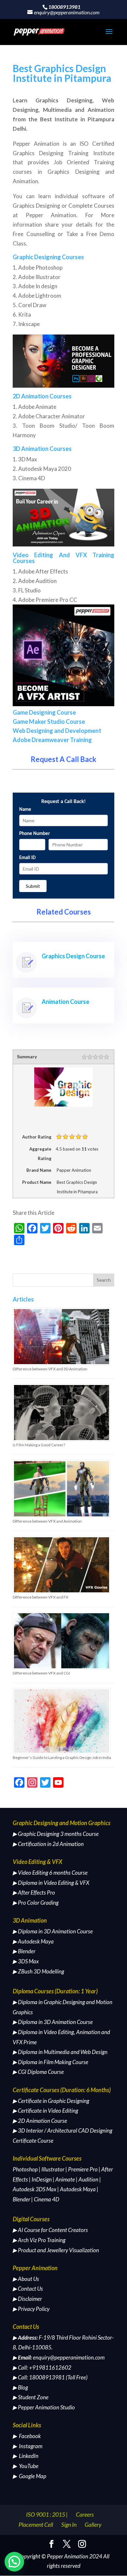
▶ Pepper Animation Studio (44, 2407)
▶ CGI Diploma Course (38, 2072)
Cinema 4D (47, 2199)
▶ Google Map (29, 2476)
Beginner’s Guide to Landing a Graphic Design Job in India (62, 1757)
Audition (88, 2179)
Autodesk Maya (78, 2189)
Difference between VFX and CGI (41, 1673)
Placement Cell (36, 2524)
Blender (21, 2199)
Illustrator (53, 2169)
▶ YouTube (26, 2466)
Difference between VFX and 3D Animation (50, 1369)
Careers (85, 2514)
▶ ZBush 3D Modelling (38, 1971)
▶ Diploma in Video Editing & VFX (51, 1883)
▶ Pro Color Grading (36, 1903)
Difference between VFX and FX (41, 1597)
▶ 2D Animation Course (40, 2121)
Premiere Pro (83, 2169)
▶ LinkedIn (26, 2456)
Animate (65, 2179)
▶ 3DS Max (26, 1961)
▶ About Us (26, 2279)
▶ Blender (24, 1951)
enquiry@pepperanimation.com (69, 2357)
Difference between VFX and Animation (47, 1521)
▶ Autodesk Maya (33, 1941)
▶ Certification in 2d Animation (48, 1844)
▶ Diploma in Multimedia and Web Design (60, 2052)
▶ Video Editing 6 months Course (50, 1873)
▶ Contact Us (28, 2289)
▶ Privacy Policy (31, 2309)
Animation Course (65, 1002)
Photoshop (25, 2169)
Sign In (69, 2524)
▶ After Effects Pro (34, 1892)
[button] (14, 2562)
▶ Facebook (27, 2436)
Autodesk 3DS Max (35, 2189)
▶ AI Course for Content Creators (50, 2230)
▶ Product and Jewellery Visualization (56, 2250)
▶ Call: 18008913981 (39, 2377)
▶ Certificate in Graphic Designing (51, 2101)
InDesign (42, 2179)
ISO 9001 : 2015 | (47, 2514)
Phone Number (35, 834)
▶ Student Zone (31, 2397)
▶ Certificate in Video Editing (45, 2111)
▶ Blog (20, 2387)
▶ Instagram (28, 2446)
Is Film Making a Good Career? (39, 1445)
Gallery (93, 2524)
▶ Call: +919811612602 (42, 2368)
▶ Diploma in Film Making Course (50, 2062)
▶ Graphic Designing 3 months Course (56, 1834)
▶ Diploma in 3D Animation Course (53, 1931)
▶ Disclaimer (27, 2299)
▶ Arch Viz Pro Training (39, 2240)
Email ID (27, 858)
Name (25, 810)
